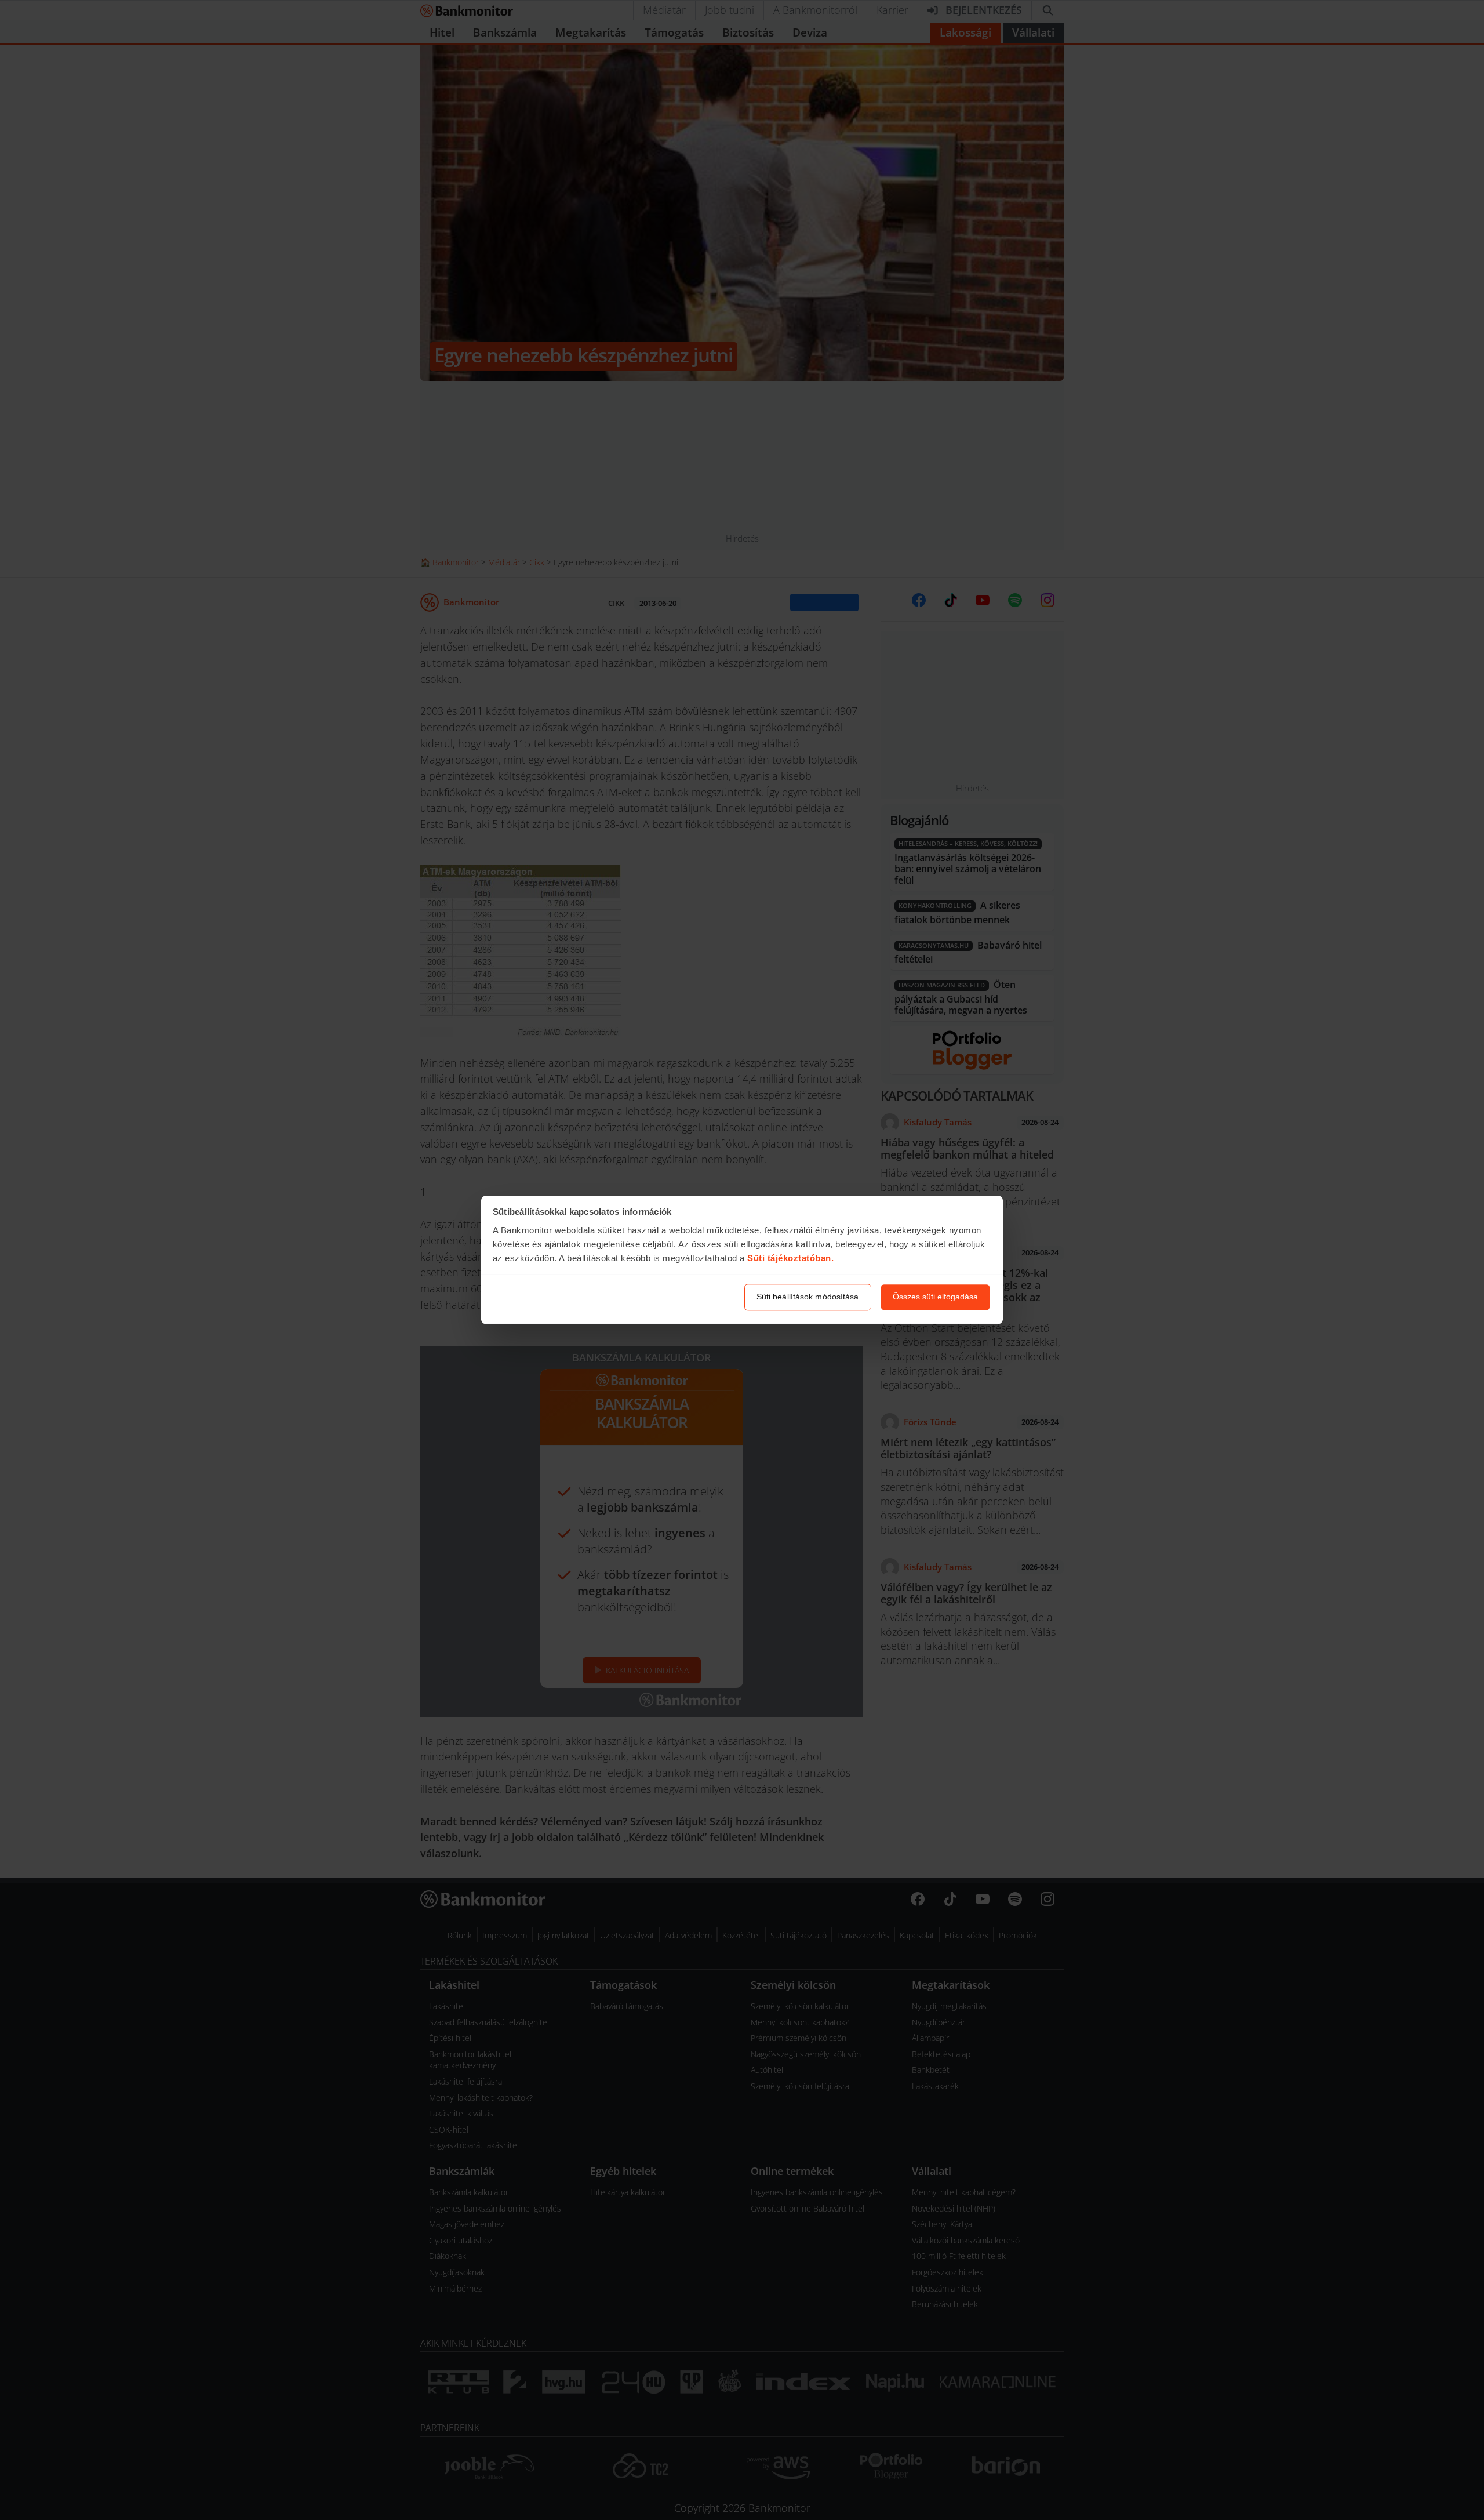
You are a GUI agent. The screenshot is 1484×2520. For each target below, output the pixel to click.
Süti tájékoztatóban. (790, 1258)
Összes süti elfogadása (935, 1297)
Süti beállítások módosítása (808, 1297)
